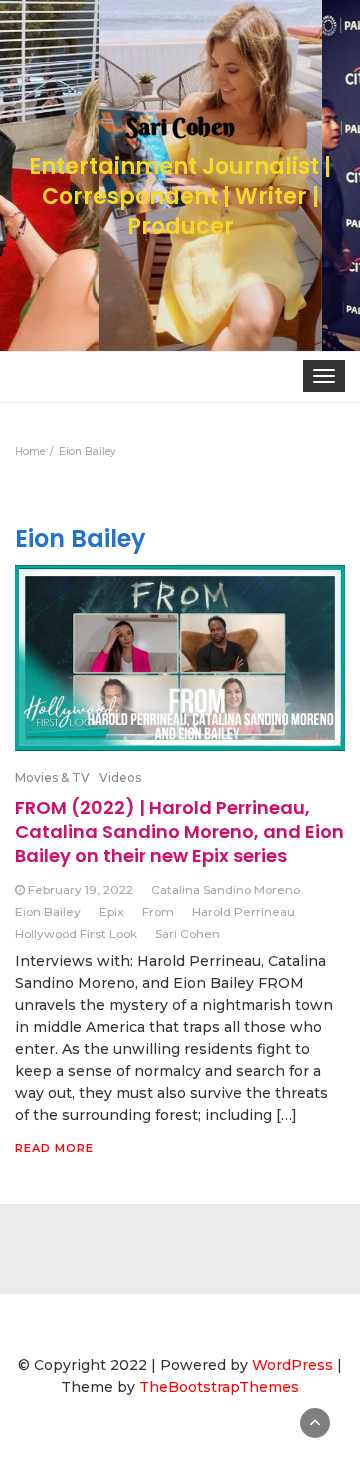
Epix (111, 911)
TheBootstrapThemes (219, 1387)
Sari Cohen (187, 933)
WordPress (292, 1365)
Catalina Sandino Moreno (225, 889)
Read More (54, 1148)
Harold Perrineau (243, 911)
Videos (120, 777)
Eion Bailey (48, 911)
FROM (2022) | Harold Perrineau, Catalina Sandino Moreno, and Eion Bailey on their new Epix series (179, 832)
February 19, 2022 (80, 889)
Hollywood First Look (76, 933)
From (158, 911)
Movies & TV (52, 777)
